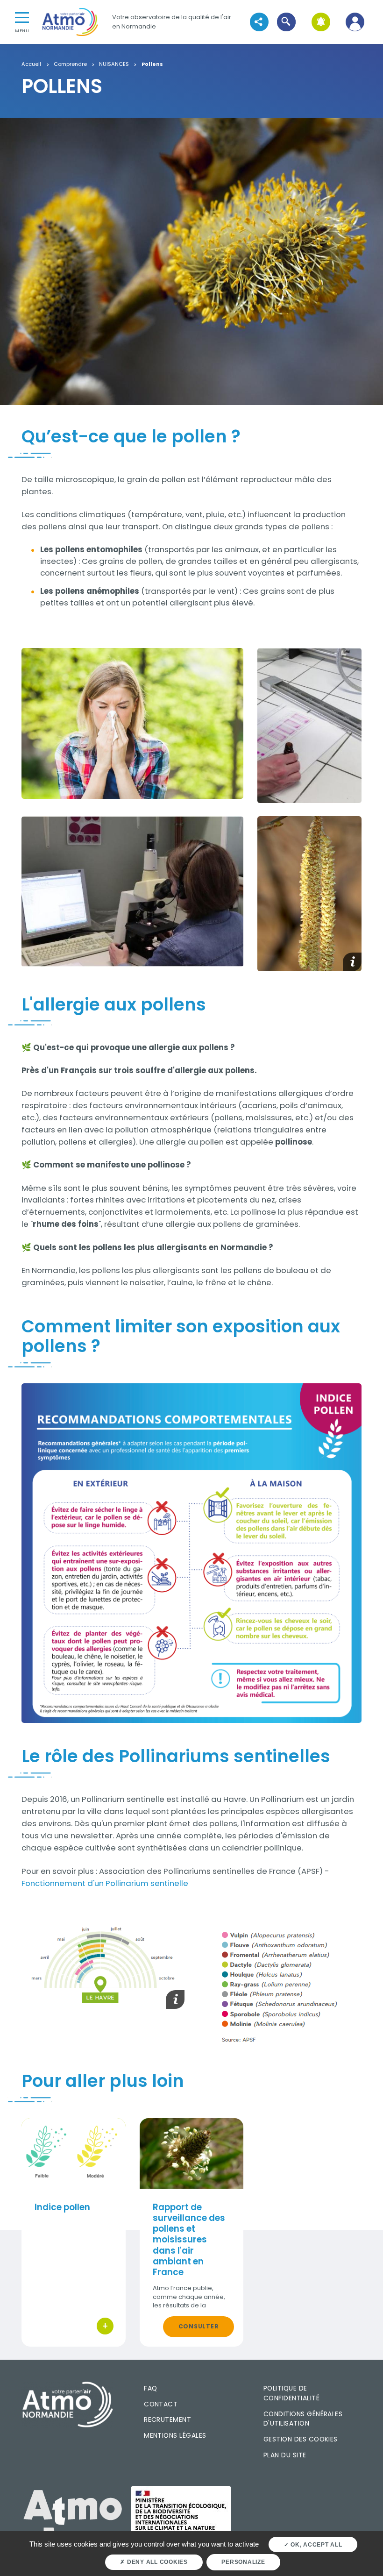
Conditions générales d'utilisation (303, 2419)
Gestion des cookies (301, 2439)
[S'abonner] (321, 22)
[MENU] (22, 17)
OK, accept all (315, 2545)
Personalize (243, 2562)
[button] (287, 22)
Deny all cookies (156, 2562)
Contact (161, 2404)
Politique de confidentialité (291, 2393)
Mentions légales (175, 2435)
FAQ (150, 2388)
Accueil (31, 64)
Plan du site (285, 2455)
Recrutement (167, 2419)
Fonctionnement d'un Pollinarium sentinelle (105, 1883)
